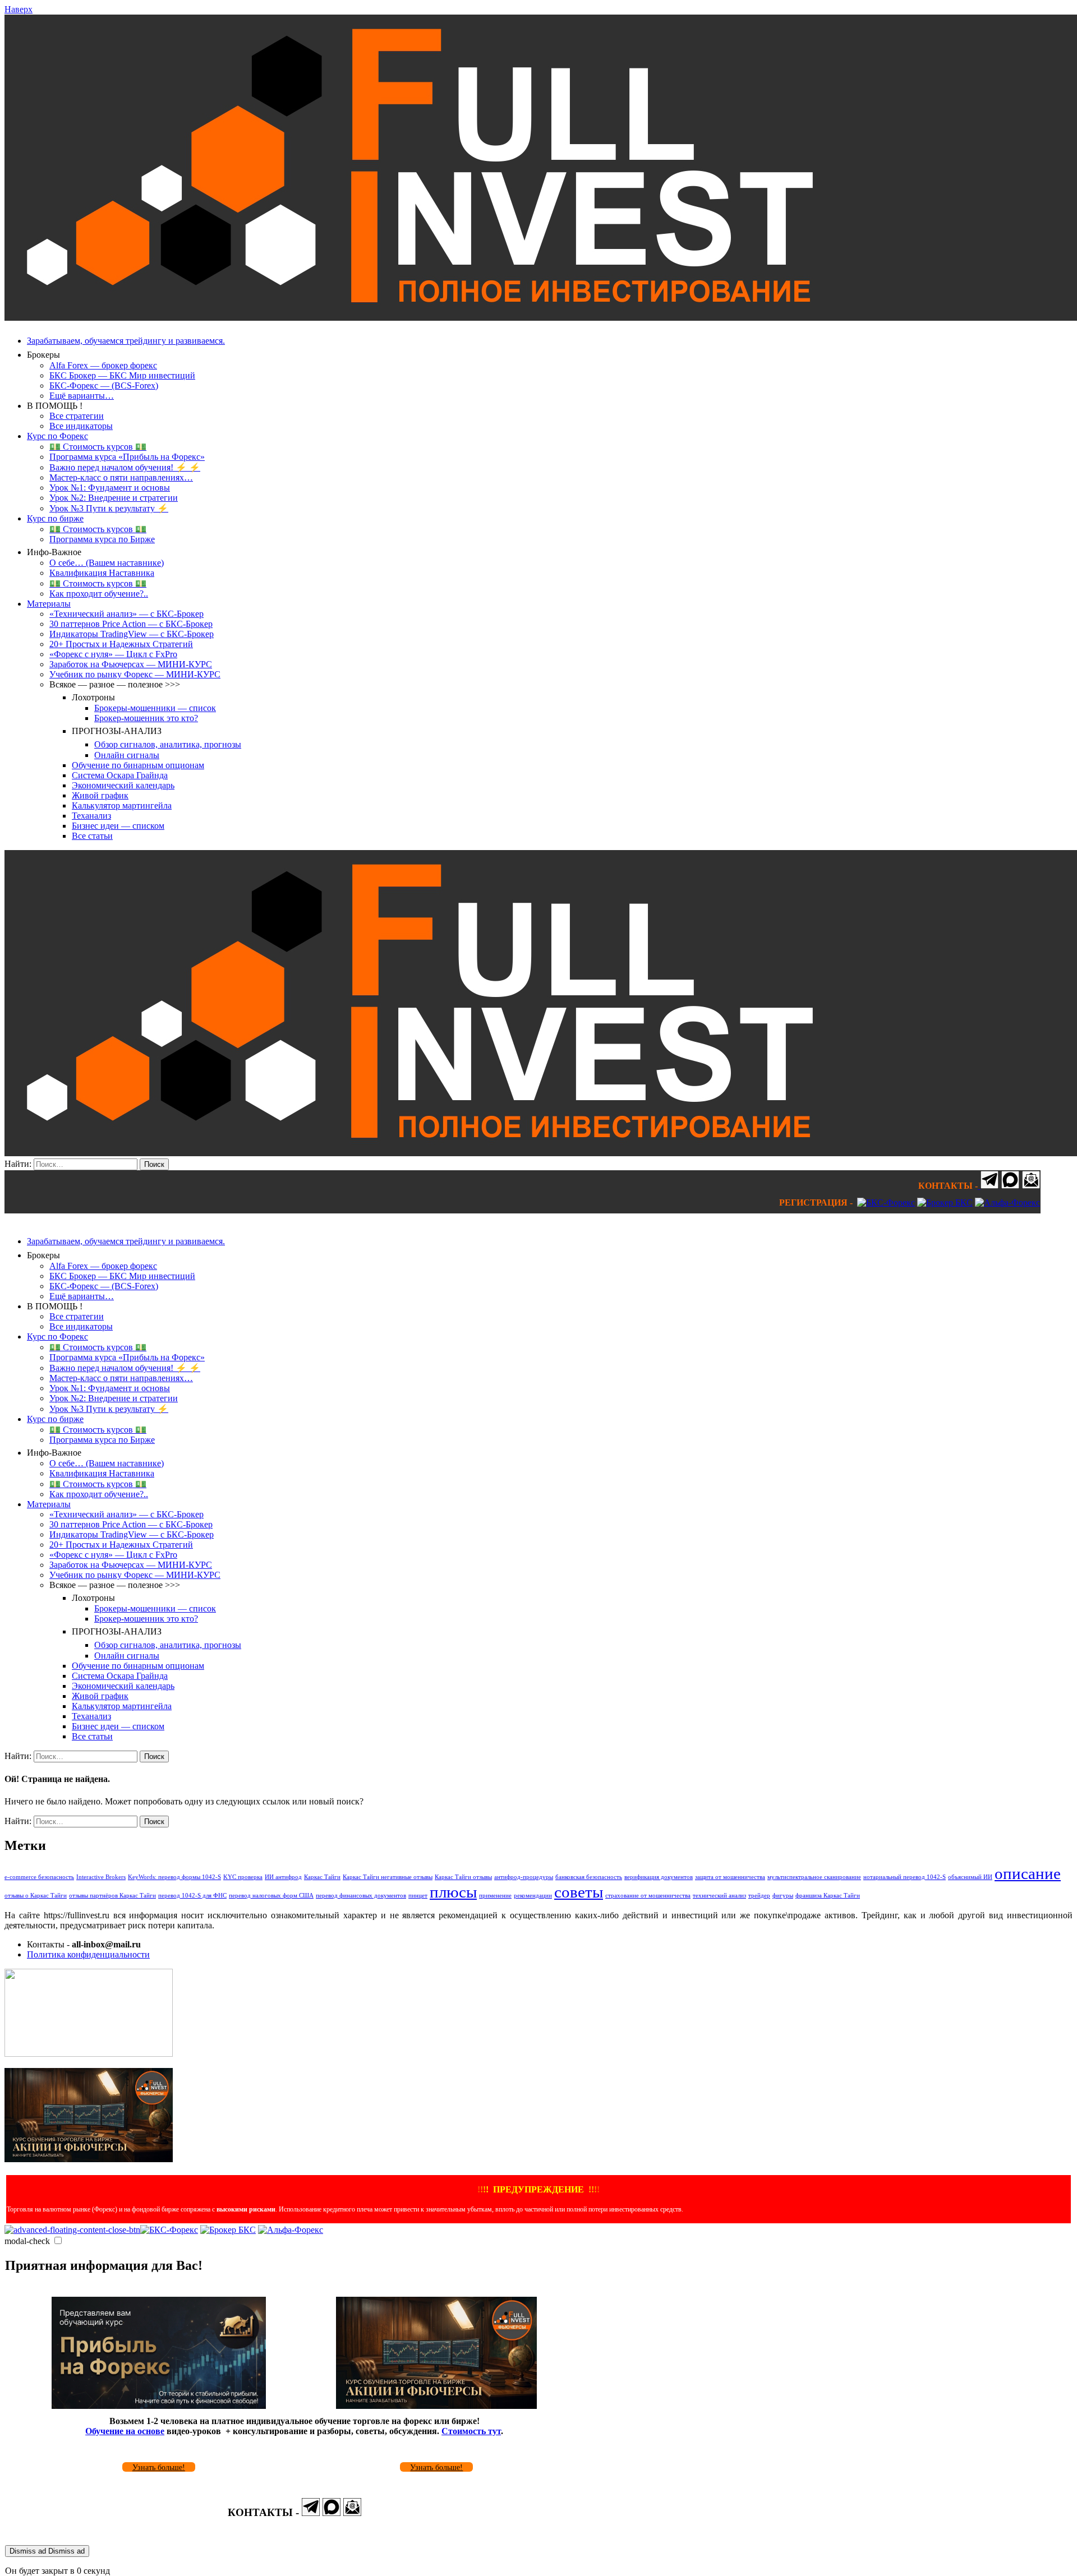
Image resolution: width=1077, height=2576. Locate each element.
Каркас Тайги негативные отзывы (388, 1877)
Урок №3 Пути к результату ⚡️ (109, 508)
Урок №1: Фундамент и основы (110, 488)
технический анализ (719, 1896)
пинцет (418, 1896)
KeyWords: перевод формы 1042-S (174, 1877)
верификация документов (659, 1877)
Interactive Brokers (101, 1877)
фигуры (783, 1896)
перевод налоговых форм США (271, 1896)
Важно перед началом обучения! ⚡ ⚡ (125, 467)
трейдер (759, 1896)
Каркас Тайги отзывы (463, 1877)
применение (495, 1896)
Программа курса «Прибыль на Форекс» (127, 457)
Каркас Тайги (322, 1877)
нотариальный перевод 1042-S (905, 1877)
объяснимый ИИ (970, 1877)
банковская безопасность (589, 1877)
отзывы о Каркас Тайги (36, 1896)
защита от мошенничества (730, 1877)
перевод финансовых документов (361, 1896)
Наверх (19, 9)
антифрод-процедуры (524, 1877)
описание (1028, 1873)
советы (579, 1892)
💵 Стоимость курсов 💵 (98, 447)
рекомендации (533, 1896)
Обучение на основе (125, 2431)
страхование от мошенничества (648, 1896)
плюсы (453, 1892)
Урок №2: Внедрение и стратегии (114, 498)
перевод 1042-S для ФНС (192, 1896)
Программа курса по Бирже (102, 539)
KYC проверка (243, 1877)
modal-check (27, 2241)
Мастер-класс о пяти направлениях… (121, 477)
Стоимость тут (471, 2431)
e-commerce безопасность (39, 1877)
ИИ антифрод (283, 1877)
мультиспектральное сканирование (814, 1877)
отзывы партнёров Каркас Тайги (112, 1896)
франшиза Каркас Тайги (828, 1896)
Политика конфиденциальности (88, 1954)
